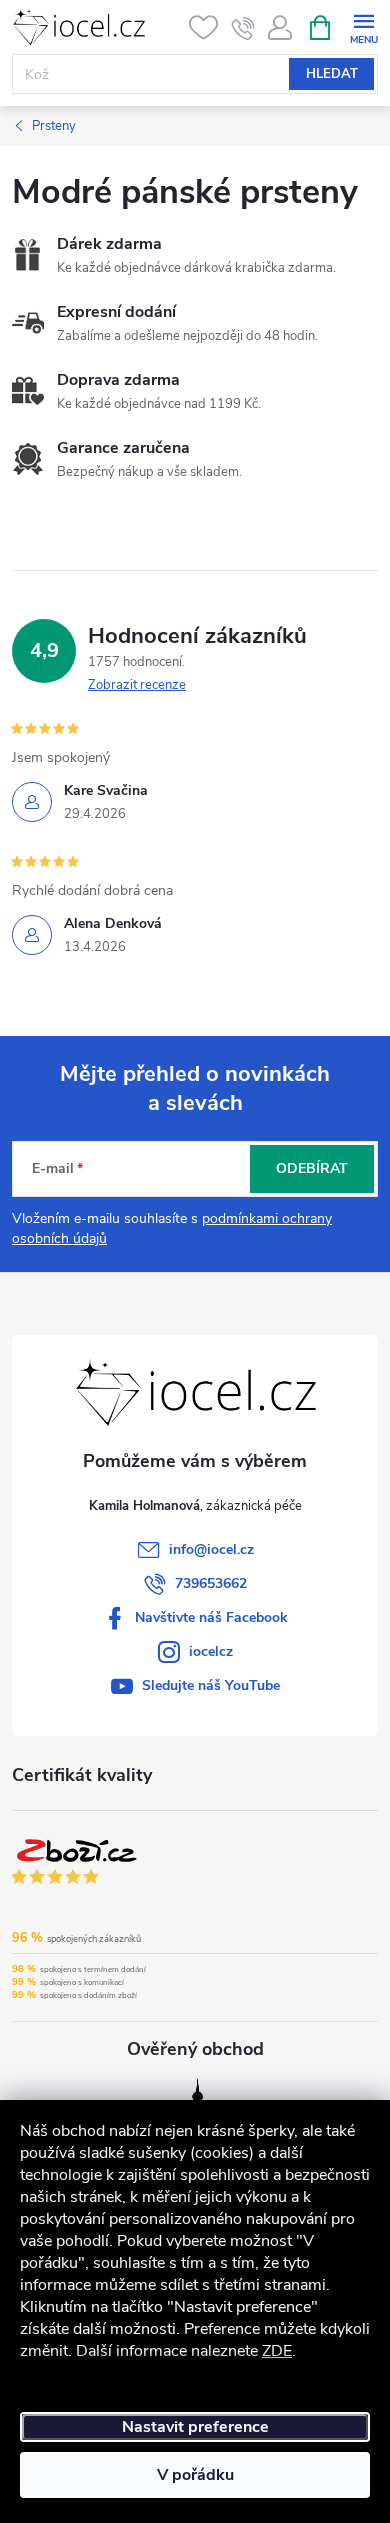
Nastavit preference (195, 2427)
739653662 (211, 1583)
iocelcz (211, 1651)
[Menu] (363, 26)
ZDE (277, 2351)
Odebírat (312, 1168)
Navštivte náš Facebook (211, 1617)
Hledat (332, 74)
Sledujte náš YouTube (211, 1685)
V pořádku (195, 2475)
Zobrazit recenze (137, 685)
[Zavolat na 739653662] (243, 28)
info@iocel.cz (211, 1549)
